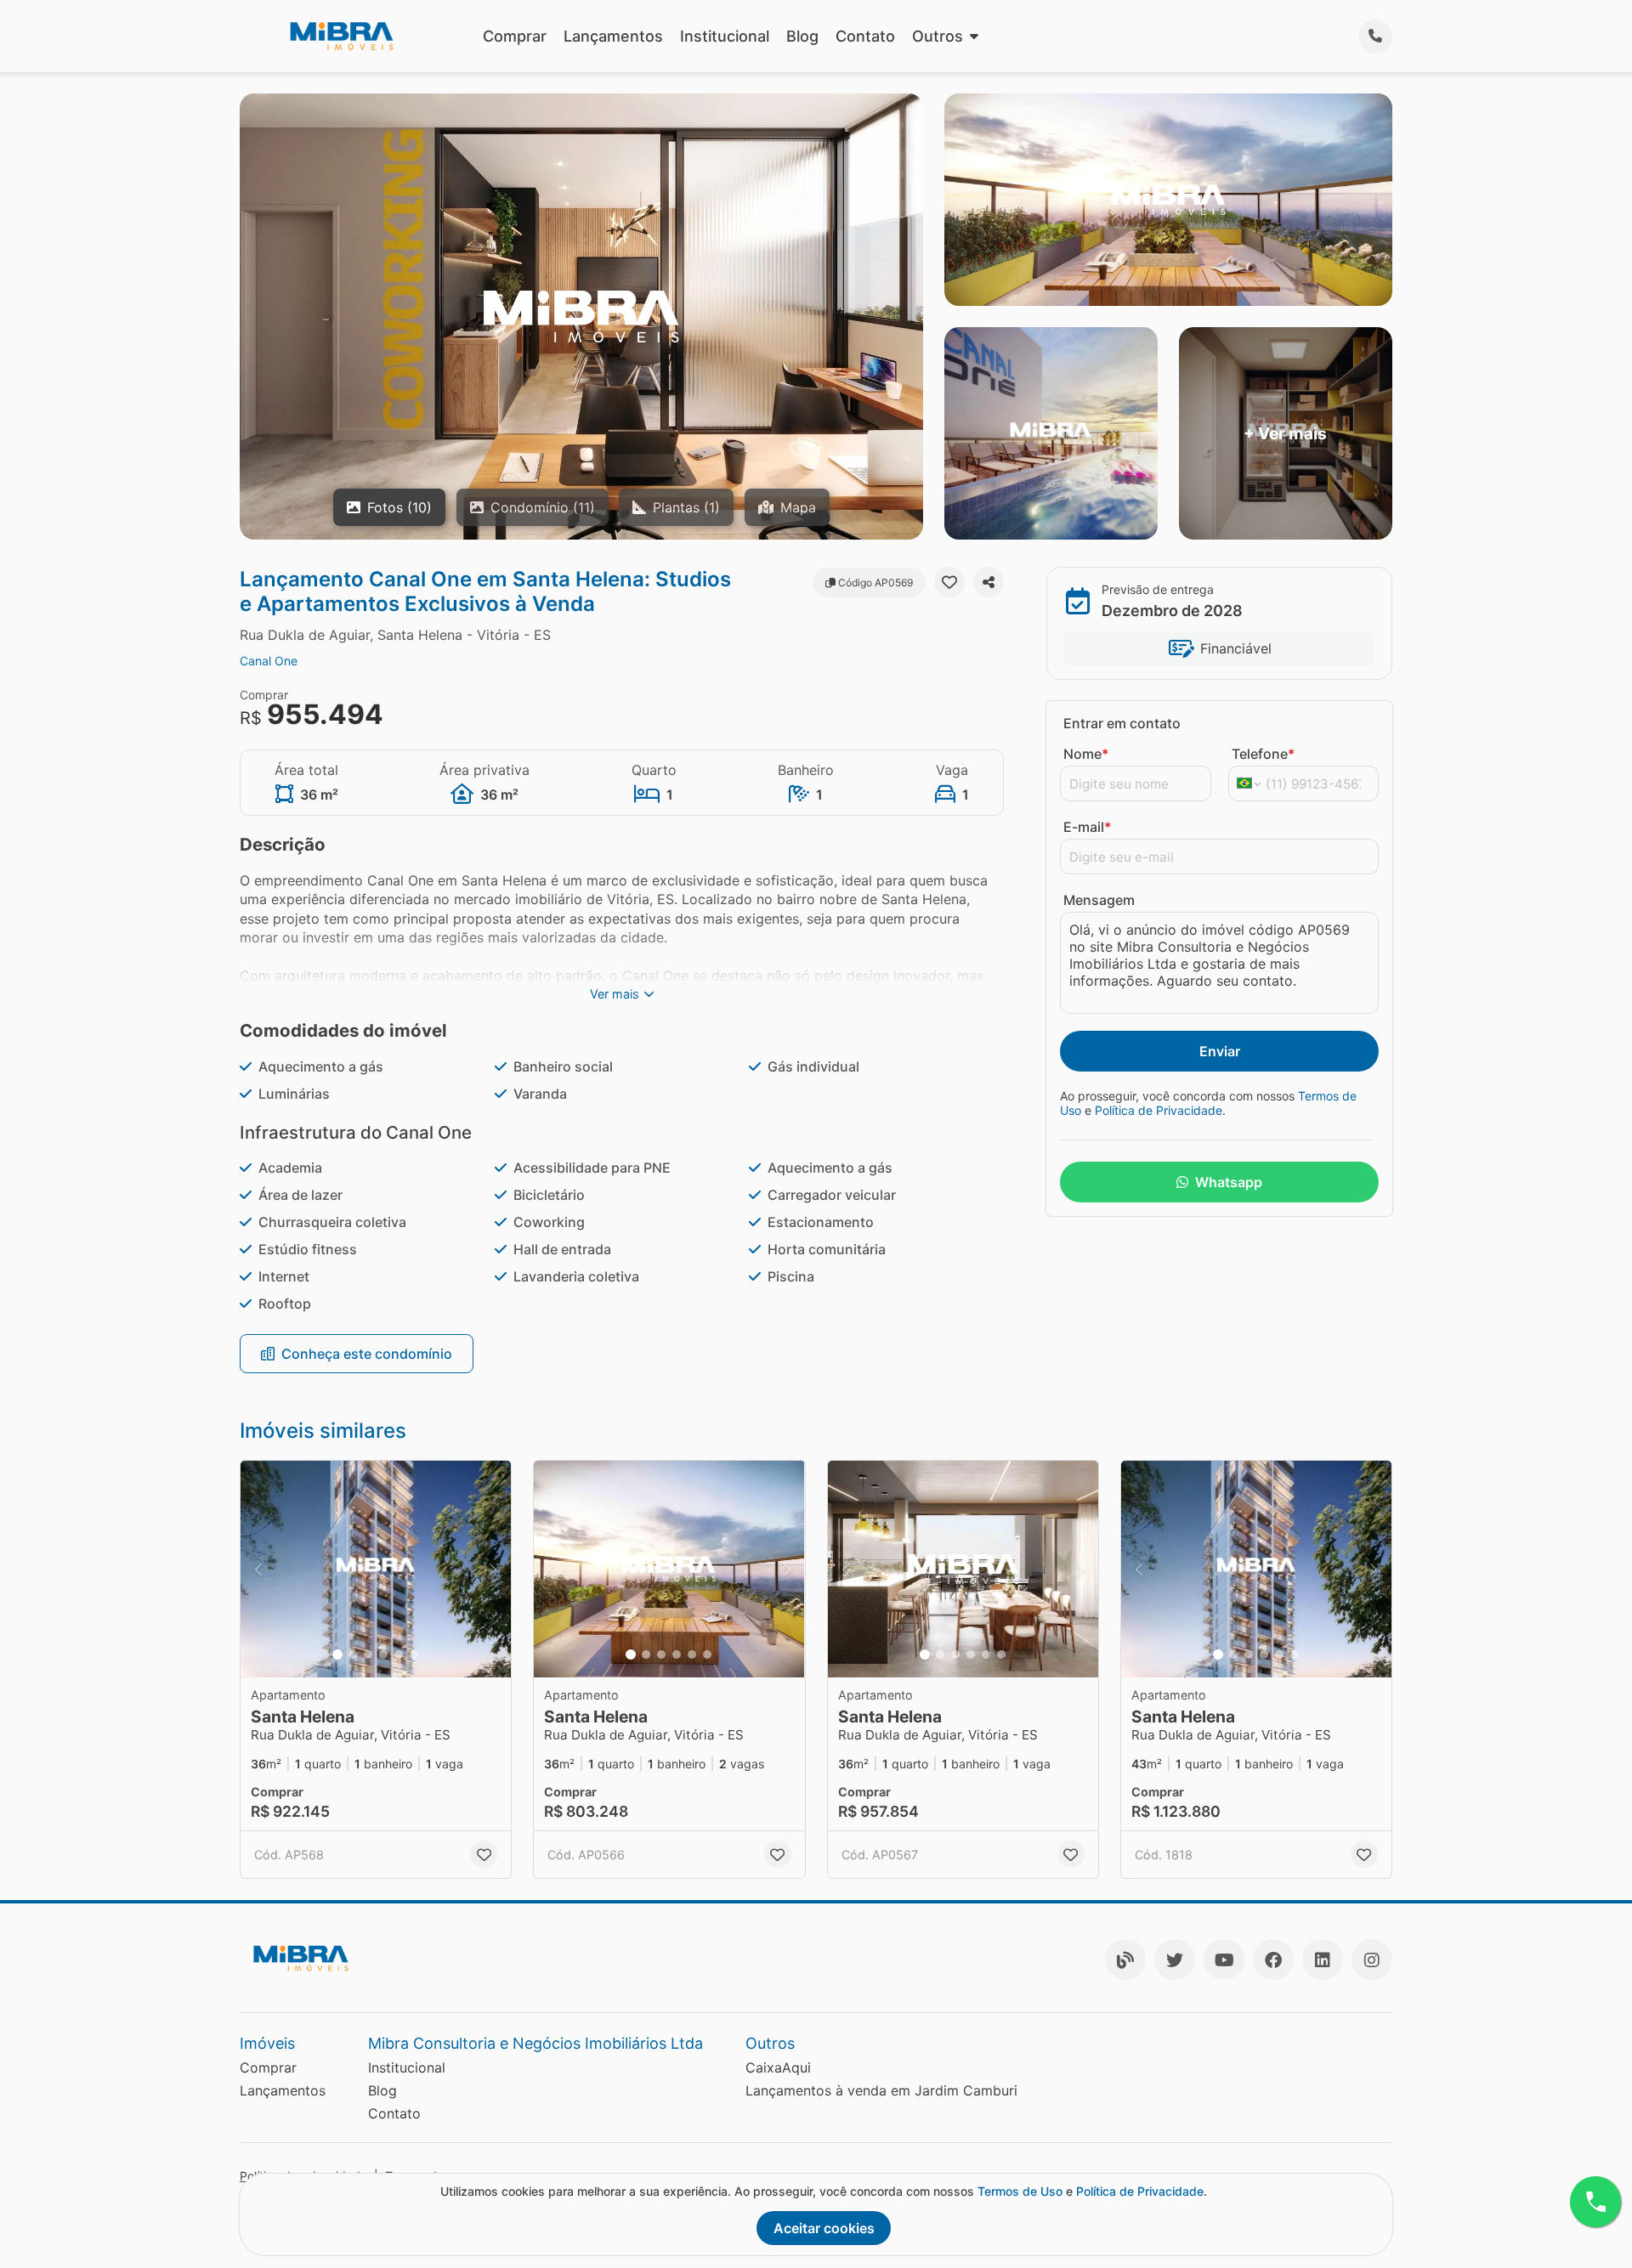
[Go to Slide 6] (414, 1654)
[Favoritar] (949, 582)
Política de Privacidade (1159, 1110)
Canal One (269, 661)
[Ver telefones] (1375, 37)
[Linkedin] (1323, 1960)
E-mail (1087, 827)
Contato (865, 36)
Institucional (725, 36)
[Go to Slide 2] (353, 1654)
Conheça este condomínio (367, 1354)
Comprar (515, 36)
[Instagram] (1372, 1960)
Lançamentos (613, 36)
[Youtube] (1224, 1960)
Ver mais (615, 994)
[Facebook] (1273, 1960)
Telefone (1263, 754)
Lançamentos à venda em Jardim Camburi (881, 2090)
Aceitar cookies (824, 2228)
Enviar (1220, 1051)
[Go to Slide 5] (399, 1654)
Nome (1086, 754)
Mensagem (1099, 900)
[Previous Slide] (258, 1569)
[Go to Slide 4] (383, 1654)
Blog (802, 36)
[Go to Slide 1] (337, 1654)
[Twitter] (1175, 1960)
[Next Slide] (493, 1569)
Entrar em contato (1122, 723)
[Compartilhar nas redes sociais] (989, 582)
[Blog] (1125, 1960)
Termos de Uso (1020, 2191)
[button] (376, 1569)
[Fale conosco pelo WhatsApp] (1595, 2202)
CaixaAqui (778, 2067)
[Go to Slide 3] (368, 1654)
